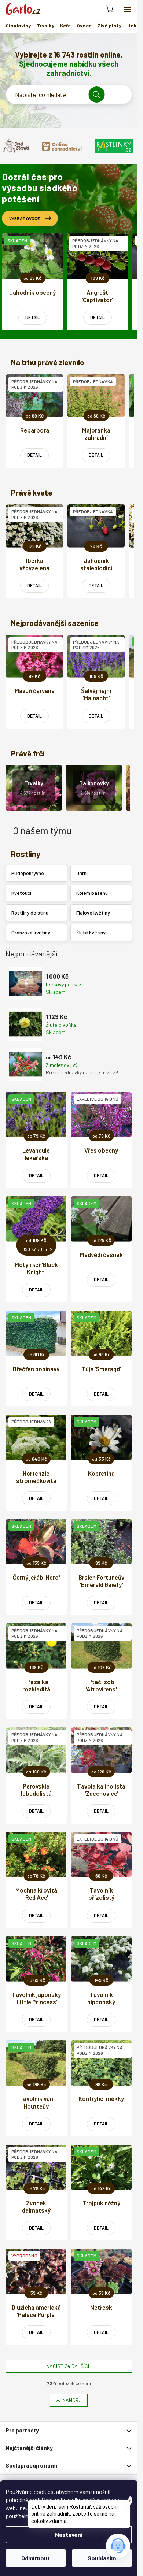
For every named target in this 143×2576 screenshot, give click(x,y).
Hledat (99, 94)
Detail (33, 317)
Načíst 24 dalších (69, 2366)
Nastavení (69, 2534)
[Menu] (127, 9)
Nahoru (72, 2400)
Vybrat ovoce (25, 218)
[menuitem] (18, 26)
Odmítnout (36, 2558)
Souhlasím (102, 2558)
